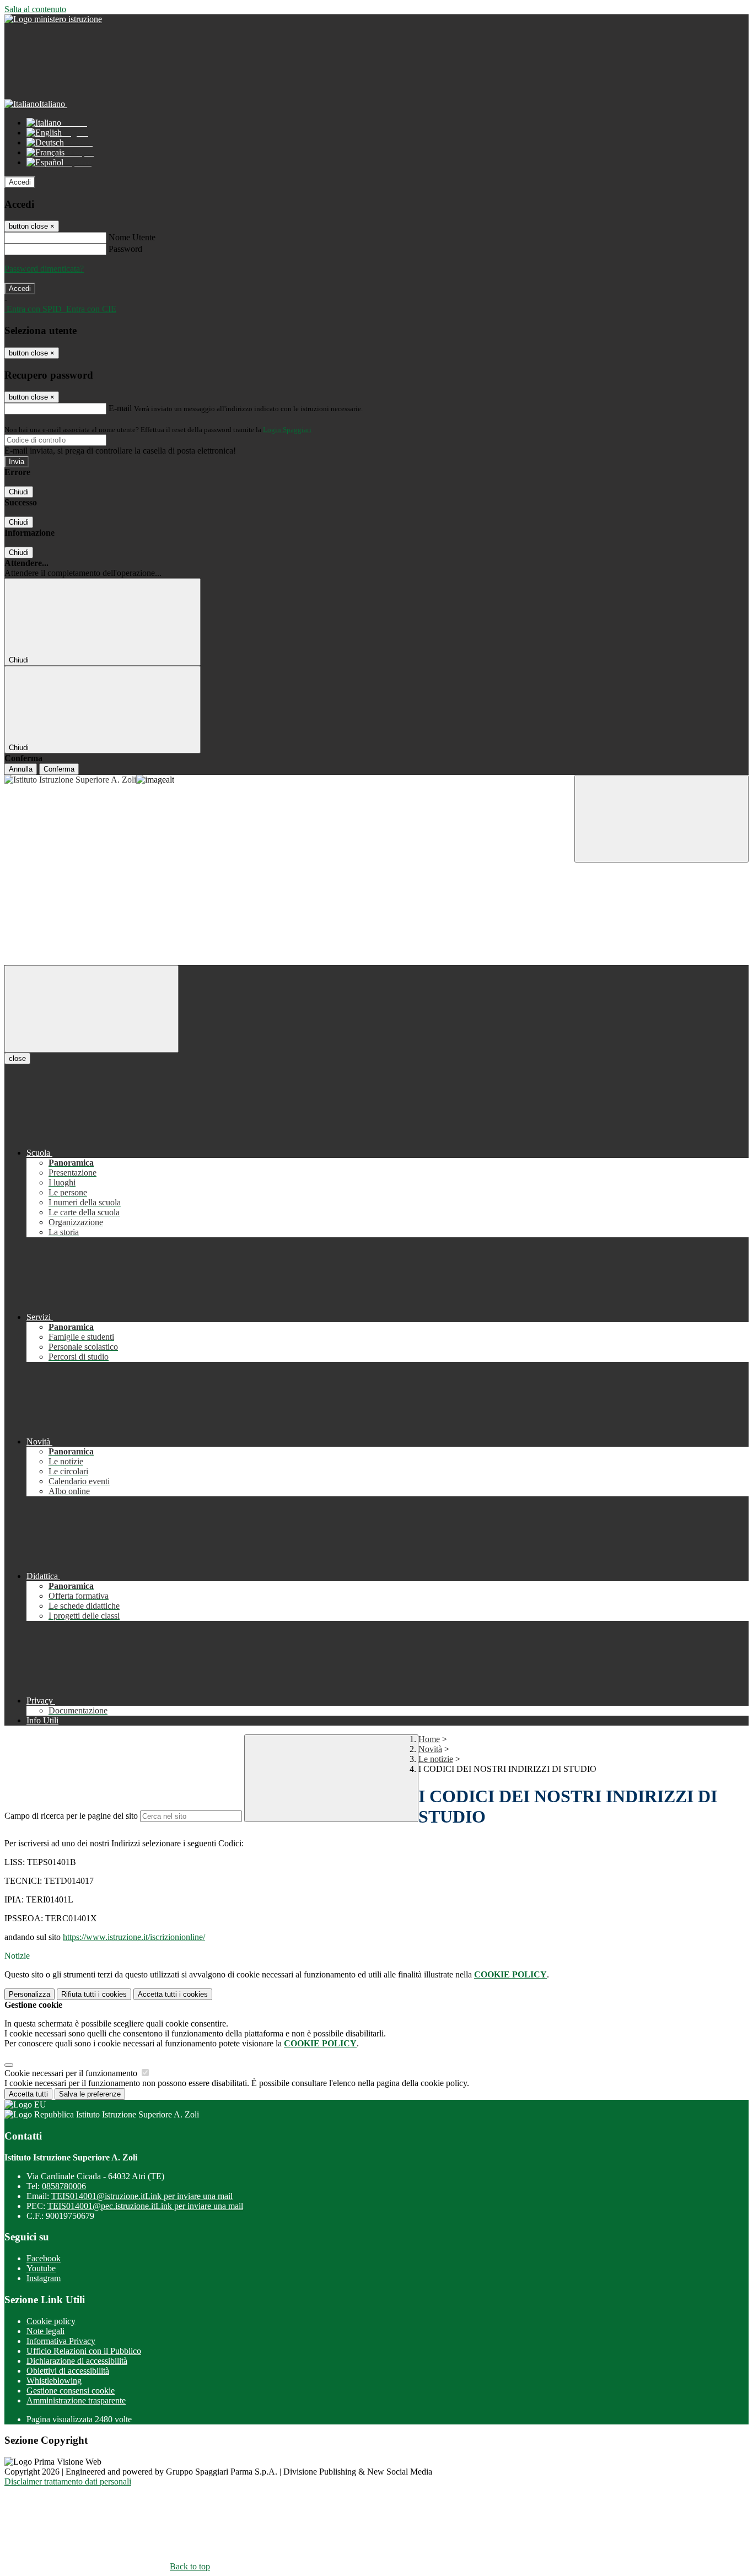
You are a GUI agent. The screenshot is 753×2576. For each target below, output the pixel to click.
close (17, 1058)
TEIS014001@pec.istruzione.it (145, 2206)
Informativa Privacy (61, 2341)
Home (429, 1739)
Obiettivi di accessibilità (68, 2371)
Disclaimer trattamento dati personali (68, 2481)
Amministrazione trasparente (76, 2400)
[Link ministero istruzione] (53, 19)
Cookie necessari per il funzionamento (72, 2073)
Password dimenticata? (44, 269)
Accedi (20, 182)
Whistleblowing (54, 2381)
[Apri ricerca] (661, 819)
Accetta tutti (173, 1994)
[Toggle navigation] (92, 1009)
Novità (430, 1749)
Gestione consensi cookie (71, 2391)
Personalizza (29, 1994)
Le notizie (436, 1759)
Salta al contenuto (35, 9)
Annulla (21, 769)
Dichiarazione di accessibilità (77, 2361)
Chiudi (19, 492)
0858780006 (64, 2186)
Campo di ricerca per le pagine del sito (71, 1816)
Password (125, 249)
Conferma (59, 769)
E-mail (120, 408)
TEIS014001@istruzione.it (142, 2196)
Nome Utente (132, 237)
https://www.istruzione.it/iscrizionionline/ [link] (134, 1937)
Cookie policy (51, 2321)
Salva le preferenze (90, 2094)
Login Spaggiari (287, 430)
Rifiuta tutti (94, 1994)
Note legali (45, 2331)
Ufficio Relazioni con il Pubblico (84, 2351)
